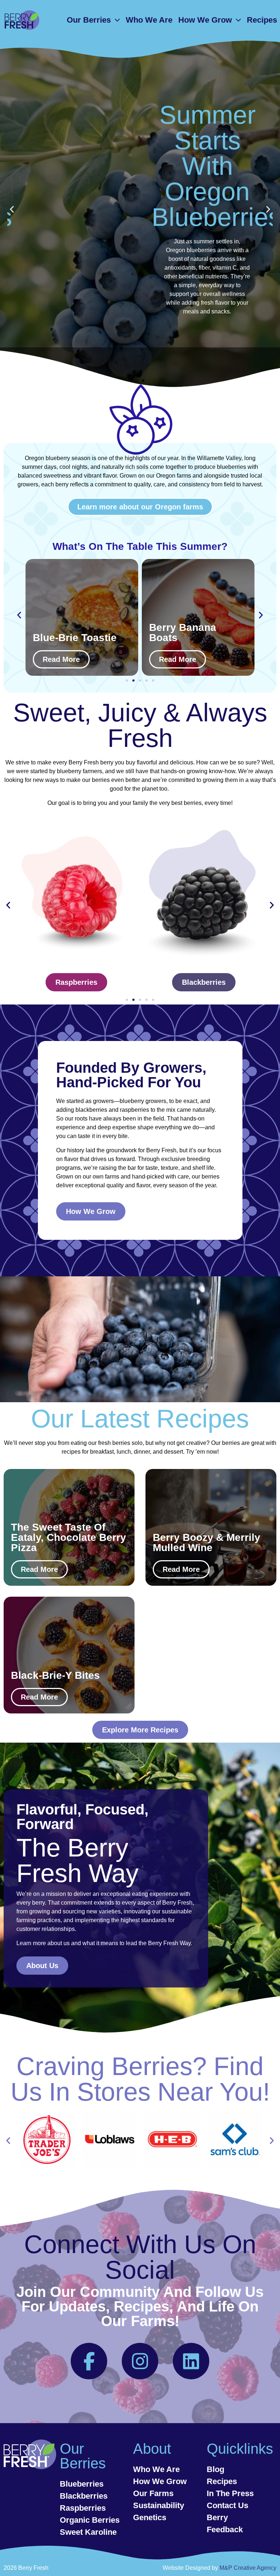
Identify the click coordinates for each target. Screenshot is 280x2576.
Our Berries (89, 20)
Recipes (262, 20)
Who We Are (149, 20)
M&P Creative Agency (248, 2568)
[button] (12, 209)
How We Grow (205, 20)
